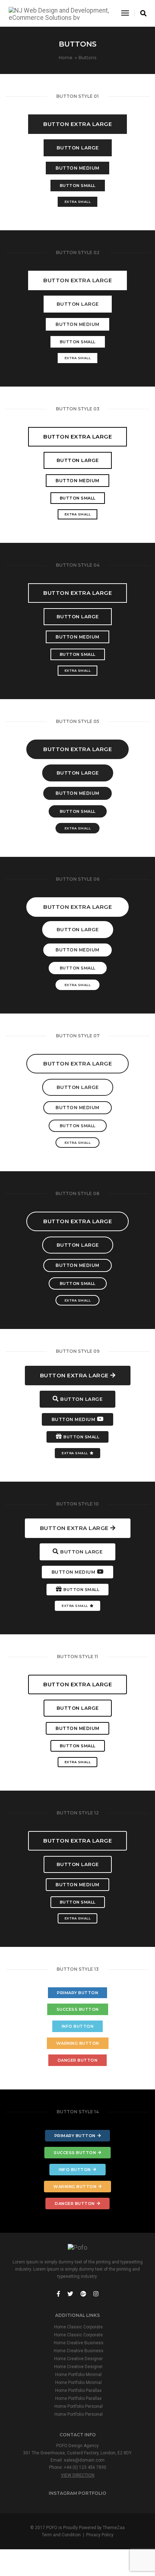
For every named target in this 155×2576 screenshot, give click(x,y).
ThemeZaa (114, 2528)
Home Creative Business (79, 2343)
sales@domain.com (84, 2460)
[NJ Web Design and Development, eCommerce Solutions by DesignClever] (59, 13)
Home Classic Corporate (78, 2327)
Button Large (78, 148)
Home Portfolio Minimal (78, 2375)
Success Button (78, 2009)
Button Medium (77, 168)
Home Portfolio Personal (79, 2406)
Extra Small (78, 202)
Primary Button (77, 1993)
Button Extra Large (77, 124)
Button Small (78, 186)
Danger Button (78, 2060)
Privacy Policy (100, 2535)
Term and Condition (61, 2535)
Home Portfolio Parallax (78, 2390)
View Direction (78, 2475)
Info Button (78, 2026)
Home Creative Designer (78, 2359)
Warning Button (78, 2043)
